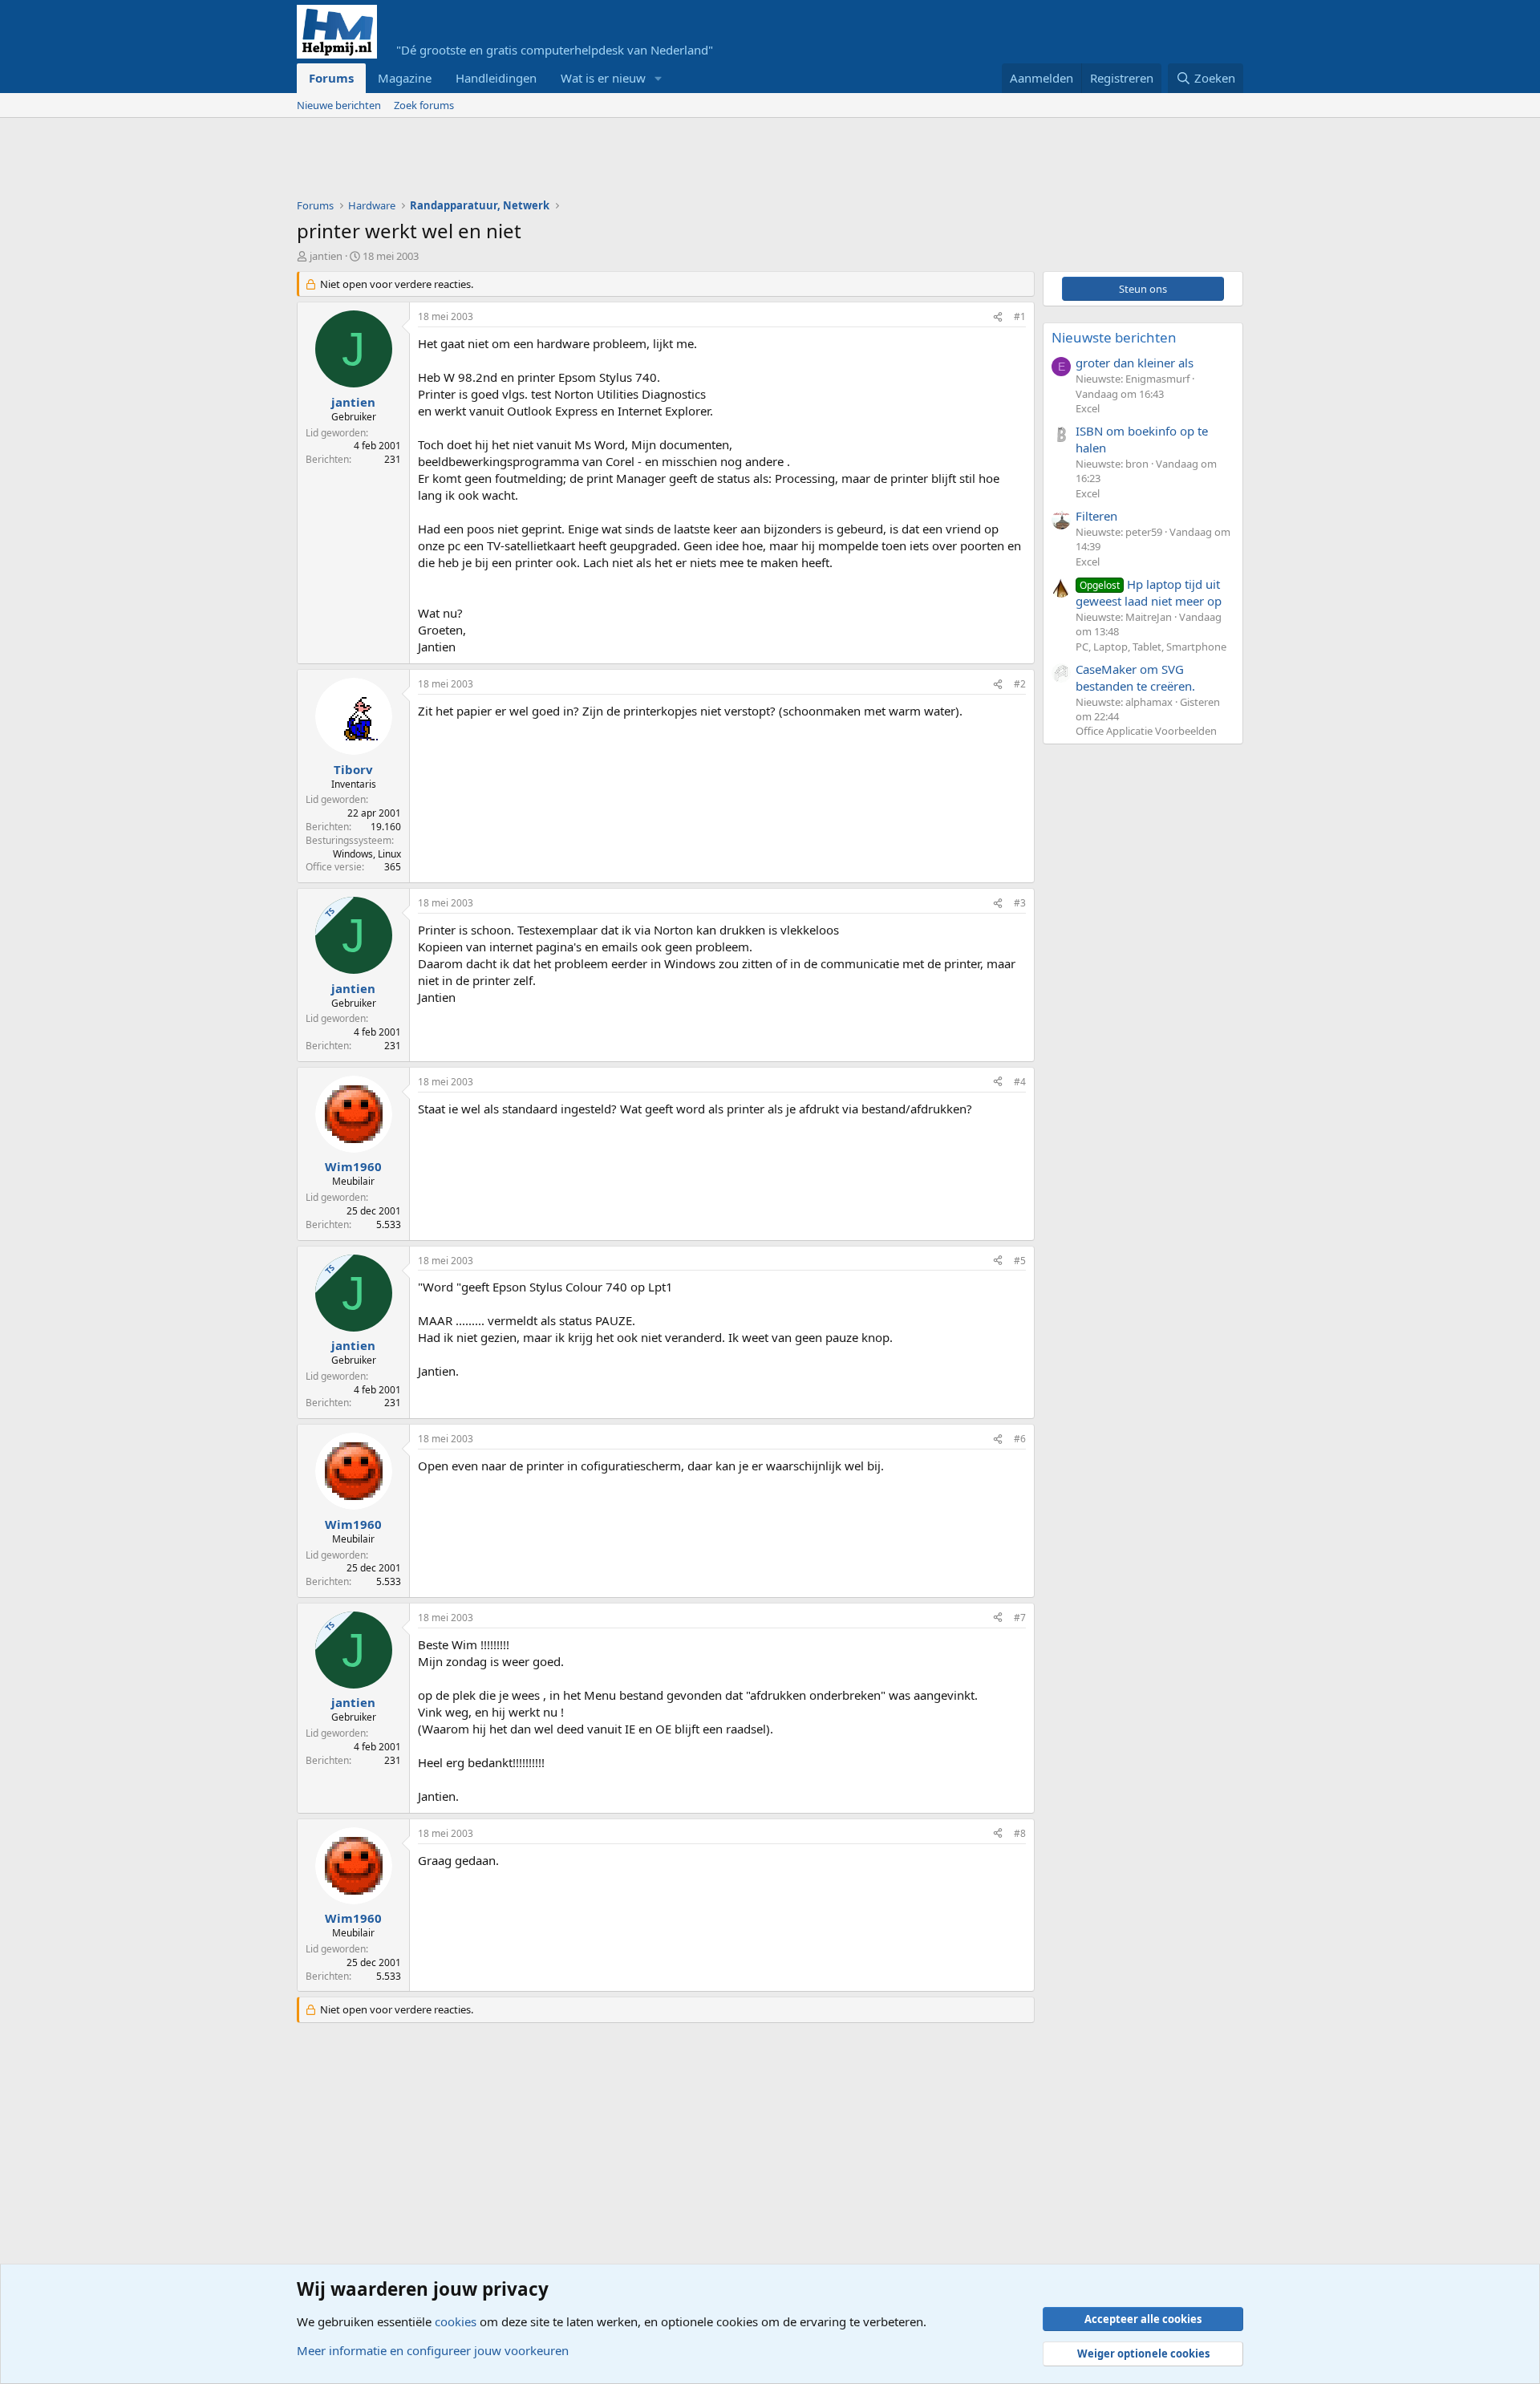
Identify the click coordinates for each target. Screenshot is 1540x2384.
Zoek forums (424, 105)
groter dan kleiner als (1135, 363)
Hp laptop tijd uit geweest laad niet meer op (1149, 592)
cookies (456, 2321)
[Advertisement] (589, 162)
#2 (1020, 684)
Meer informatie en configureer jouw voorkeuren (433, 2350)
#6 (1020, 1439)
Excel (1088, 408)
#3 (1020, 903)
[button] (659, 78)
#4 (1020, 1082)
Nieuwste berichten (1114, 337)
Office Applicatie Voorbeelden (1146, 731)
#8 (1020, 1833)
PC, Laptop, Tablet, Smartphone (1151, 647)
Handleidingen (496, 78)
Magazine (405, 78)
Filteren (1096, 516)
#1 (1020, 316)
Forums (331, 78)
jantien (326, 256)
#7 (1020, 1618)
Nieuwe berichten (339, 105)
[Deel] (998, 317)
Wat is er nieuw (603, 78)
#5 (1020, 1261)
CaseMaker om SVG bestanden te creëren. (1135, 677)
